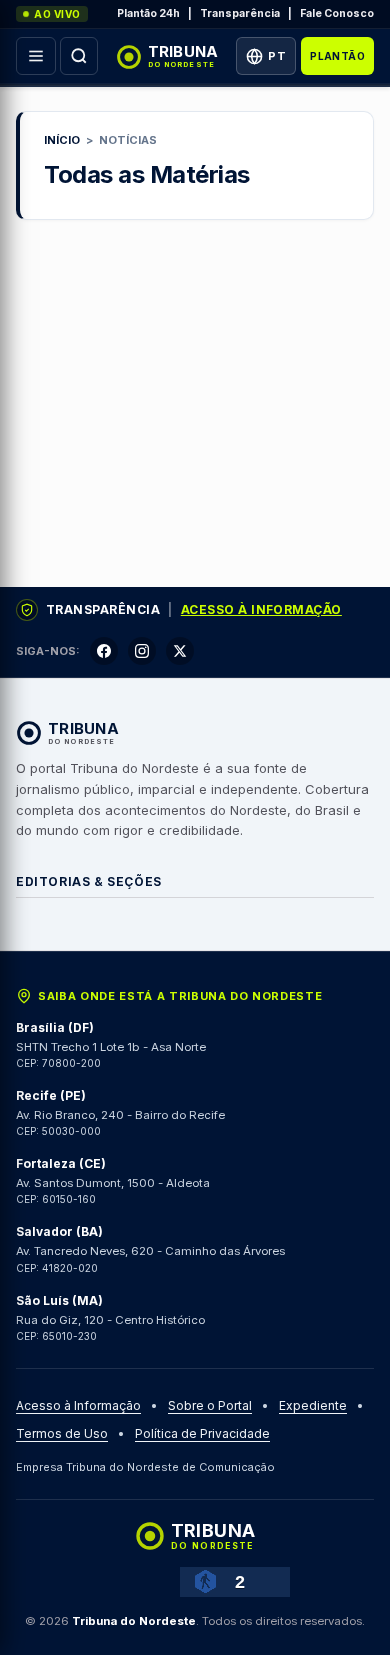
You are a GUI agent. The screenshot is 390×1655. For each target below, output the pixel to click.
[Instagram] (142, 651)
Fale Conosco (337, 13)
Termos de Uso (62, 1433)
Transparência (240, 13)
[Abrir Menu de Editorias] (36, 56)
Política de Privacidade (202, 1433)
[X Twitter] (180, 651)
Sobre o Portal (210, 1405)
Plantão (337, 56)
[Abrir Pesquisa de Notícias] (79, 56)
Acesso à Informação (261, 609)
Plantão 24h (148, 13)
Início (62, 140)
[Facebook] (104, 651)
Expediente (313, 1405)
